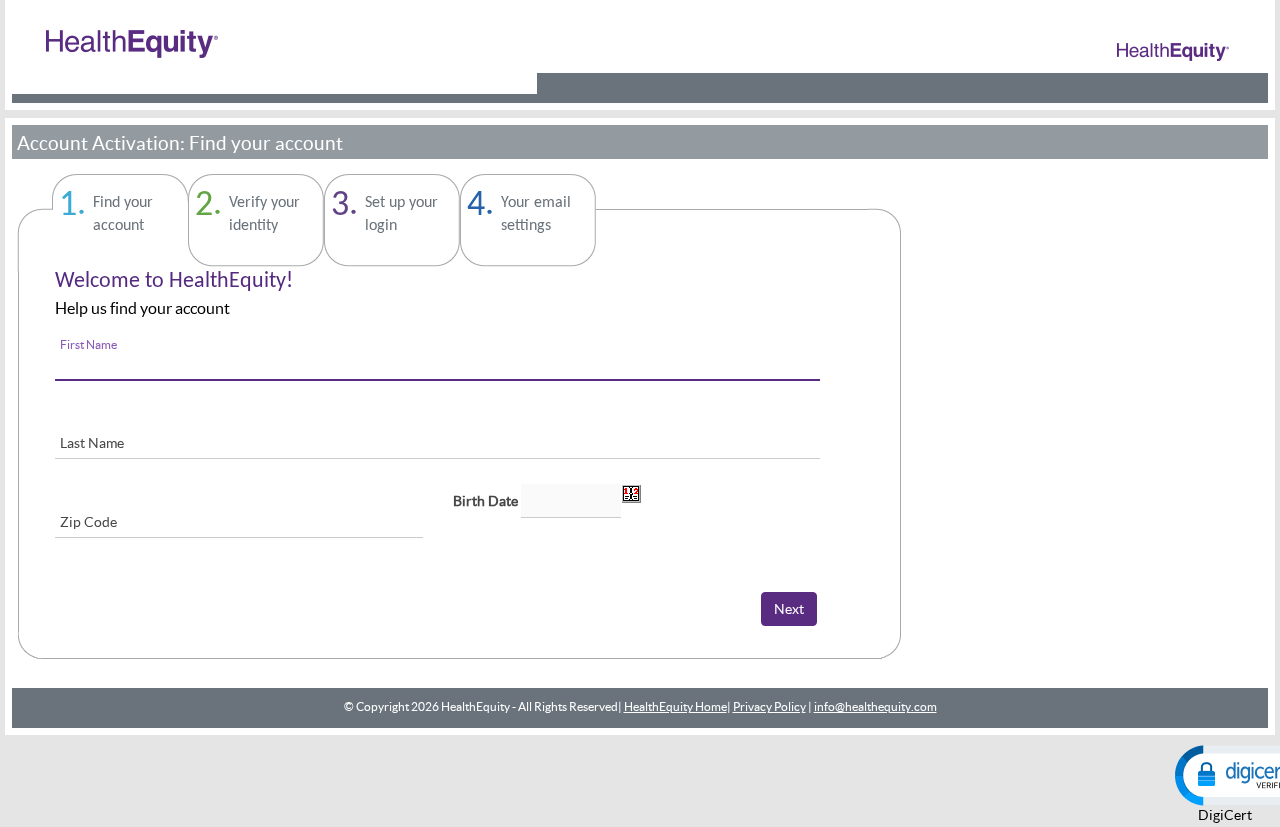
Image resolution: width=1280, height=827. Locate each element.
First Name (88, 344)
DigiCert (1225, 814)
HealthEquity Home (675, 706)
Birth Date (485, 500)
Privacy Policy (769, 706)
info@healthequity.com (875, 706)
